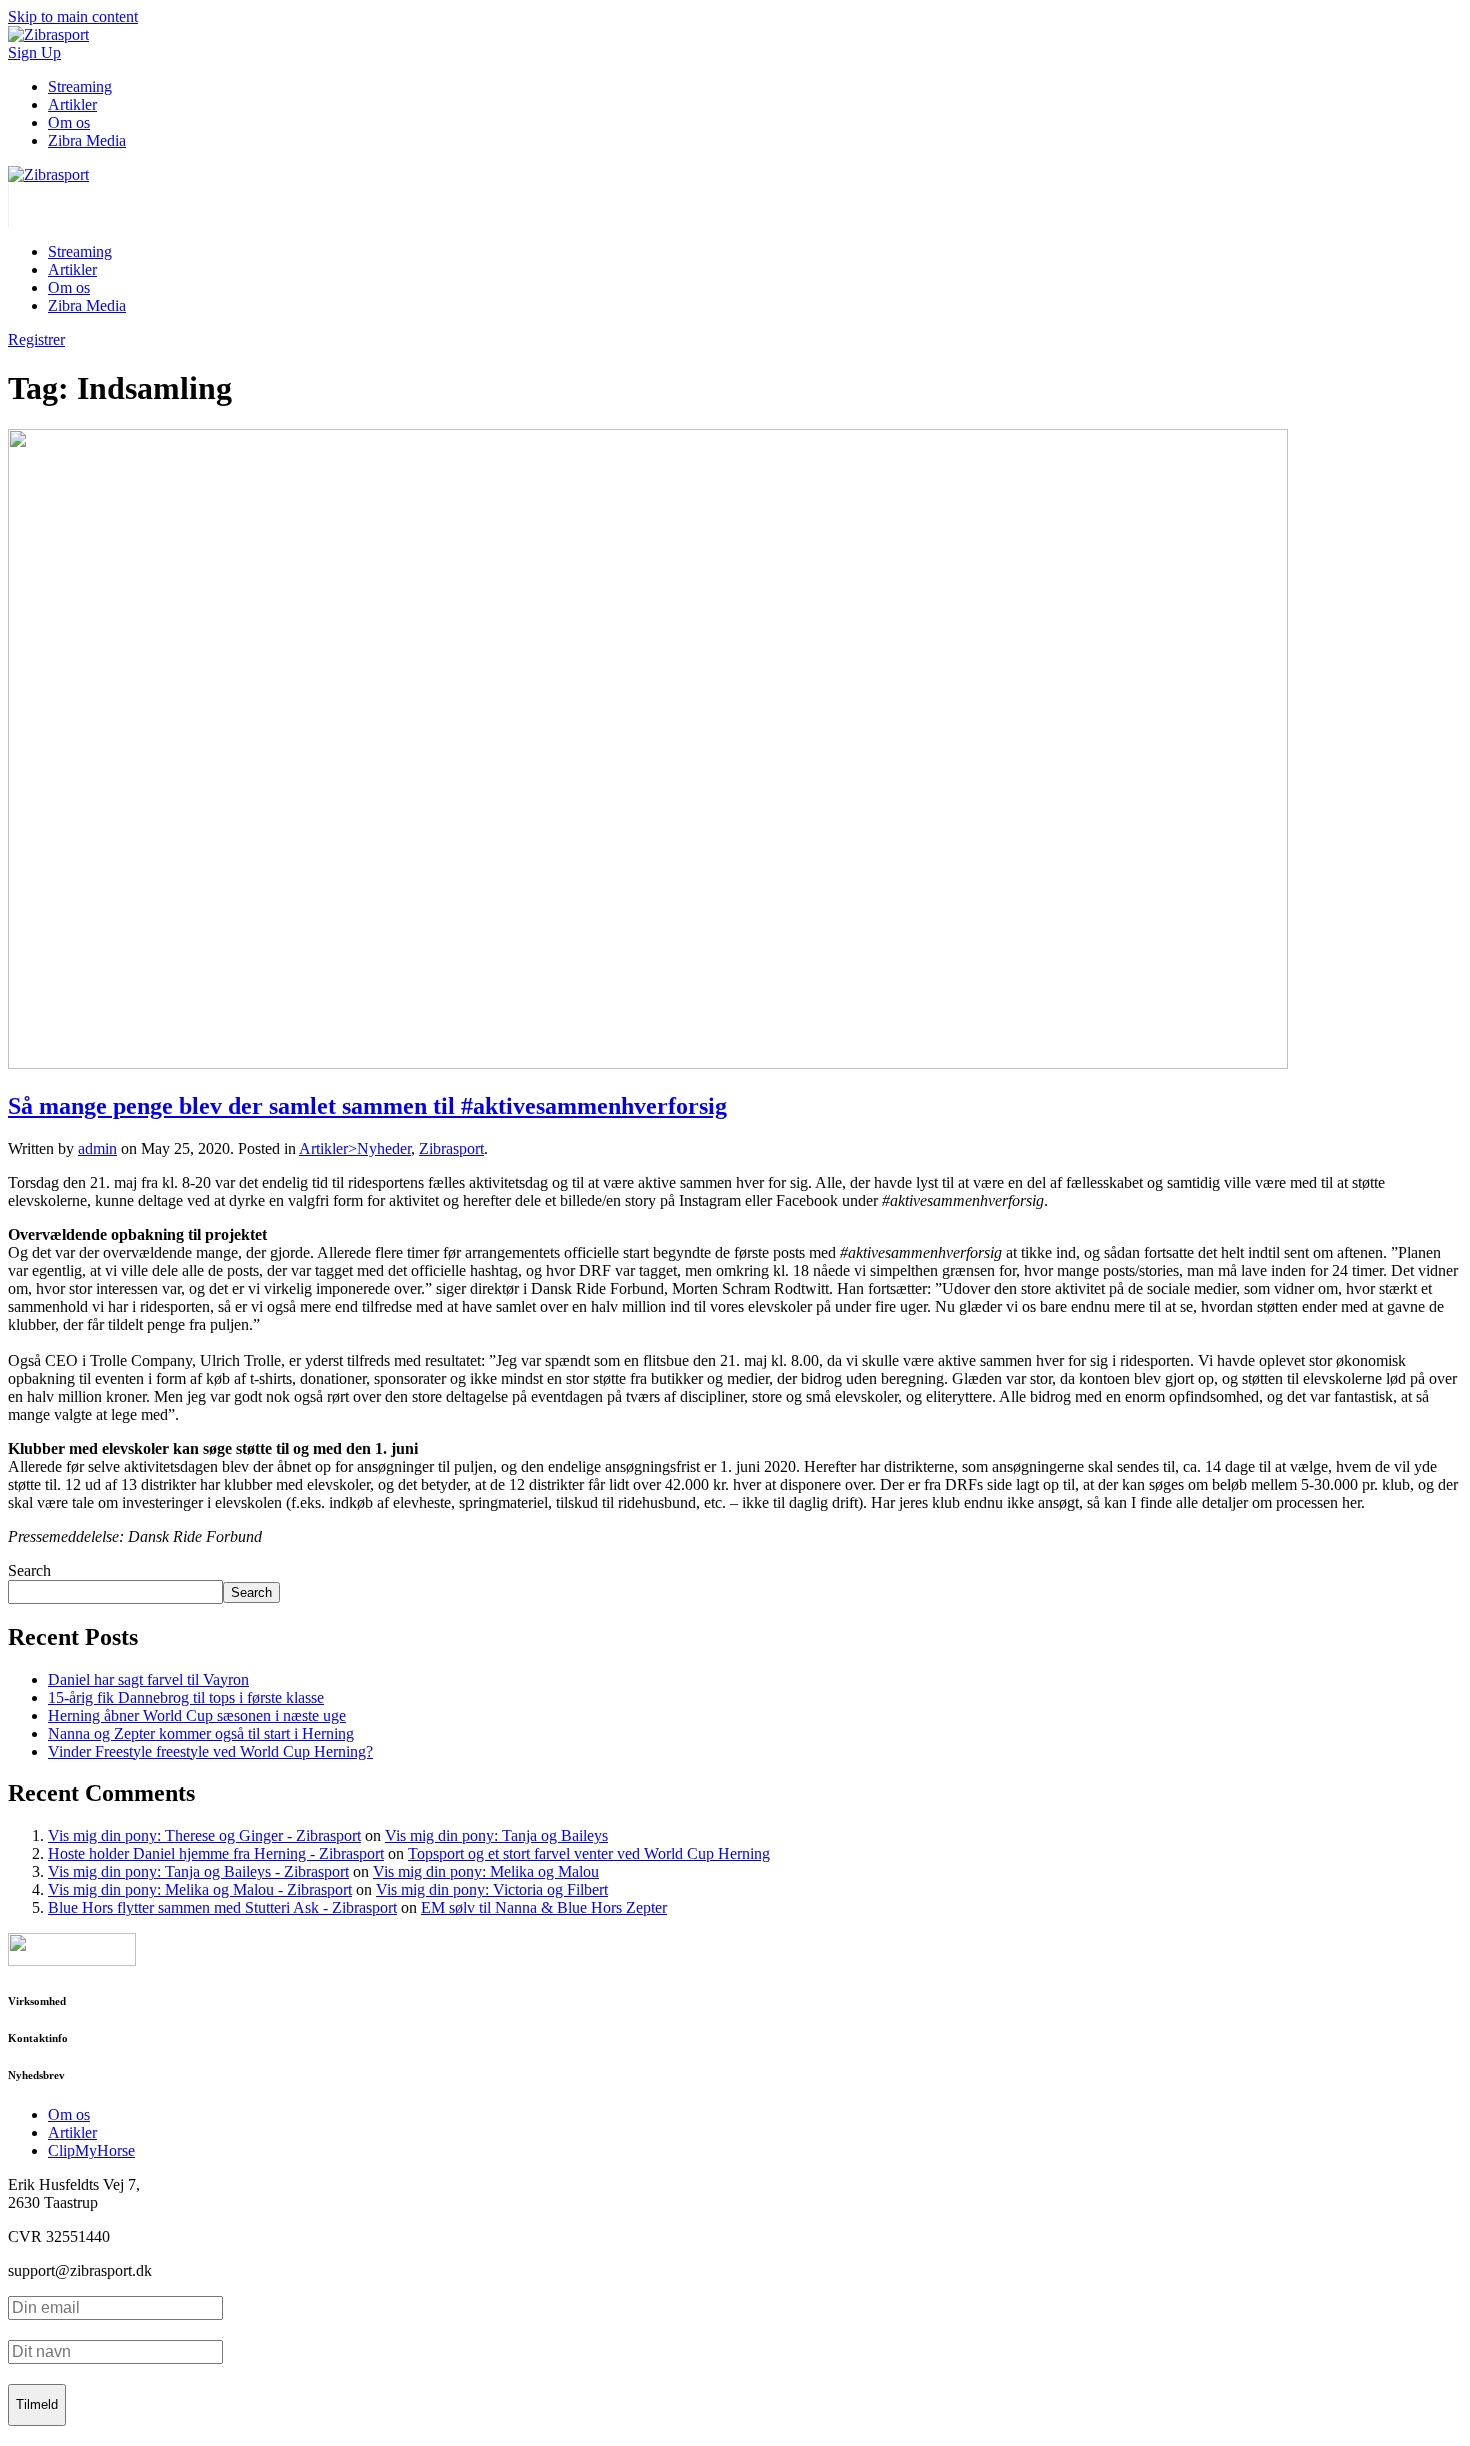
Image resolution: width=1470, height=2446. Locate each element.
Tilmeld (37, 2404)
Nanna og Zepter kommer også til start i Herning (201, 1733)
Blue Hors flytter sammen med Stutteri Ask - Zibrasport (222, 1907)
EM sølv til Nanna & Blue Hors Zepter (544, 1907)
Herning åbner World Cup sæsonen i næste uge (197, 1715)
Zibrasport (451, 1148)
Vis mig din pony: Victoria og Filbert (492, 1889)
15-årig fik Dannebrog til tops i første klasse (186, 1697)
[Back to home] (48, 174)
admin (97, 1148)
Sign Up (34, 52)
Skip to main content (73, 16)
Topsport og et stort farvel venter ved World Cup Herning (589, 1853)
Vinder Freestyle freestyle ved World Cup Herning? (210, 1751)
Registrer (36, 339)
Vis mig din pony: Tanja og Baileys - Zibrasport (198, 1871)
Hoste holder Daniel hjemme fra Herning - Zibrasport (216, 1853)
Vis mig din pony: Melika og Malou (486, 1871)
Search (29, 1570)
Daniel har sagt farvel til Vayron (148, 1679)
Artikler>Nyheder (355, 1148)
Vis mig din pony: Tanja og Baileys (496, 1835)
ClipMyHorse (91, 2150)
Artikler (72, 104)
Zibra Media (87, 140)
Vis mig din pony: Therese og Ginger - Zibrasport (204, 1835)
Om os (69, 122)
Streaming (80, 86)
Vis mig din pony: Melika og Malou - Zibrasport (200, 1889)
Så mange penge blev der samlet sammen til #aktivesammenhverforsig (367, 1106)
